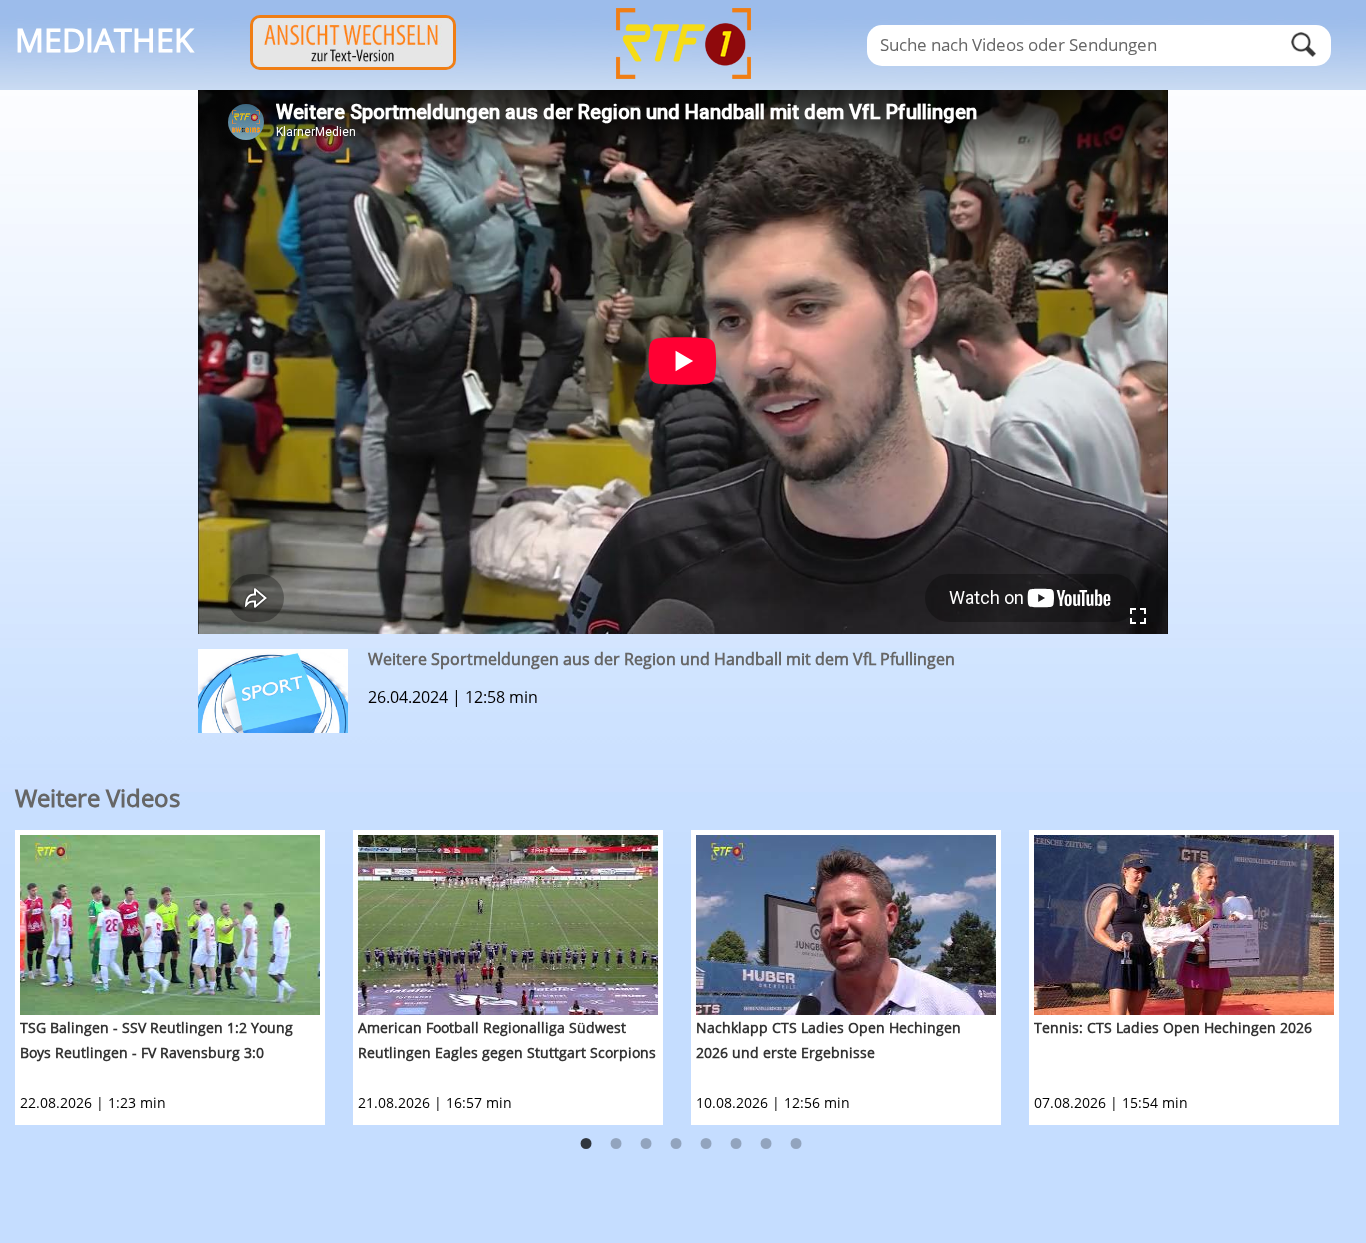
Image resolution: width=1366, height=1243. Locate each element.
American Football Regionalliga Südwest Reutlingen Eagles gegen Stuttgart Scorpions (507, 1040)
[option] (184, 977)
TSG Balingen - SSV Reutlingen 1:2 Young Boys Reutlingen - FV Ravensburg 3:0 (156, 1040)
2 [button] (616, 1144)
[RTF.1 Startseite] (683, 81)
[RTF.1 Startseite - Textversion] (353, 64)
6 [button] (736, 1144)
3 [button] (646, 1144)
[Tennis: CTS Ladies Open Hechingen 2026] (1184, 925)
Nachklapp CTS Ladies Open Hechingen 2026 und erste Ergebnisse (828, 1040)
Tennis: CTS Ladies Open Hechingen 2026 (1173, 1027)
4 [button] (676, 1144)
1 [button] (586, 1144)
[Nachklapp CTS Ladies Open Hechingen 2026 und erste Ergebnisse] (846, 925)
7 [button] (766, 1144)
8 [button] (796, 1144)
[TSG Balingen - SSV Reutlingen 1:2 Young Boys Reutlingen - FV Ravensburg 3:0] (170, 925)
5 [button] (706, 1144)
